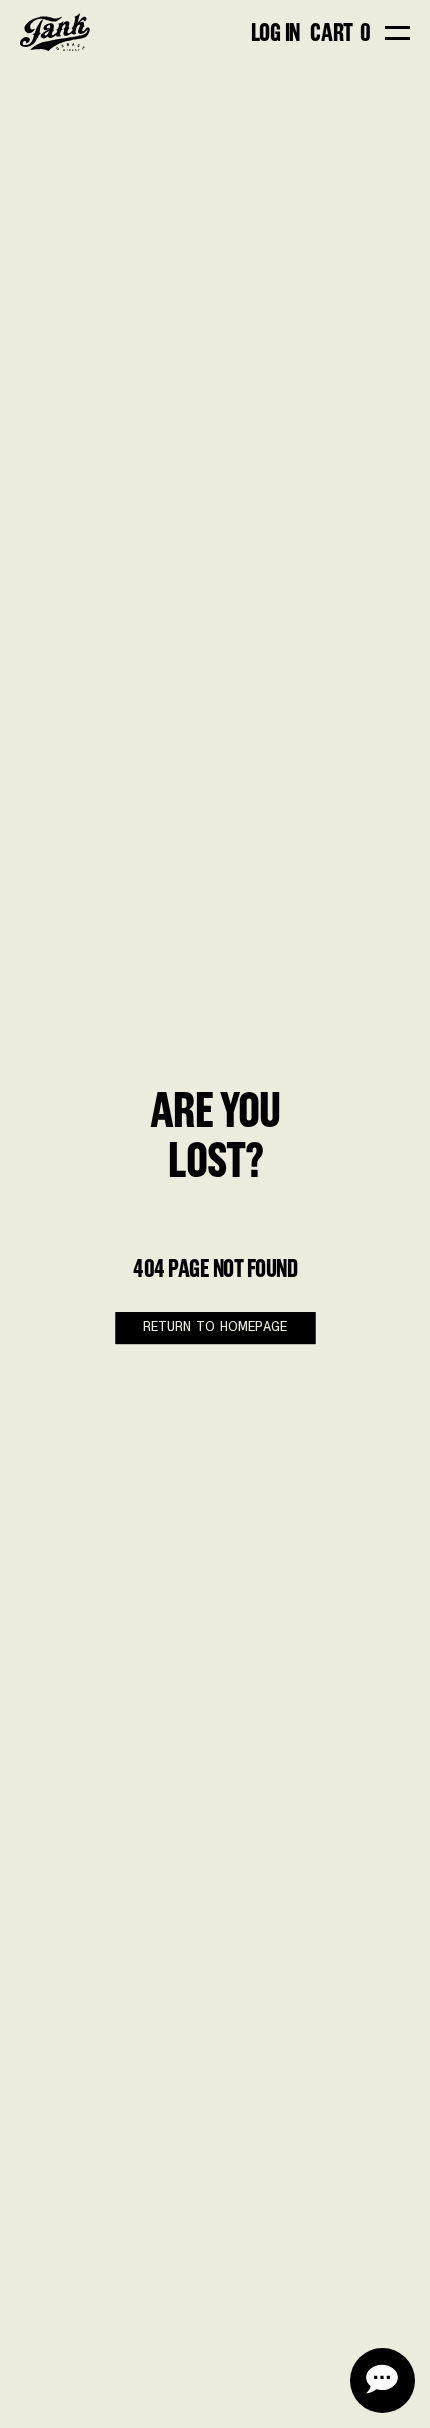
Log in (276, 32)
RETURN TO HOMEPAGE (215, 1327)
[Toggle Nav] (397, 33)
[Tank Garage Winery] (55, 32)
